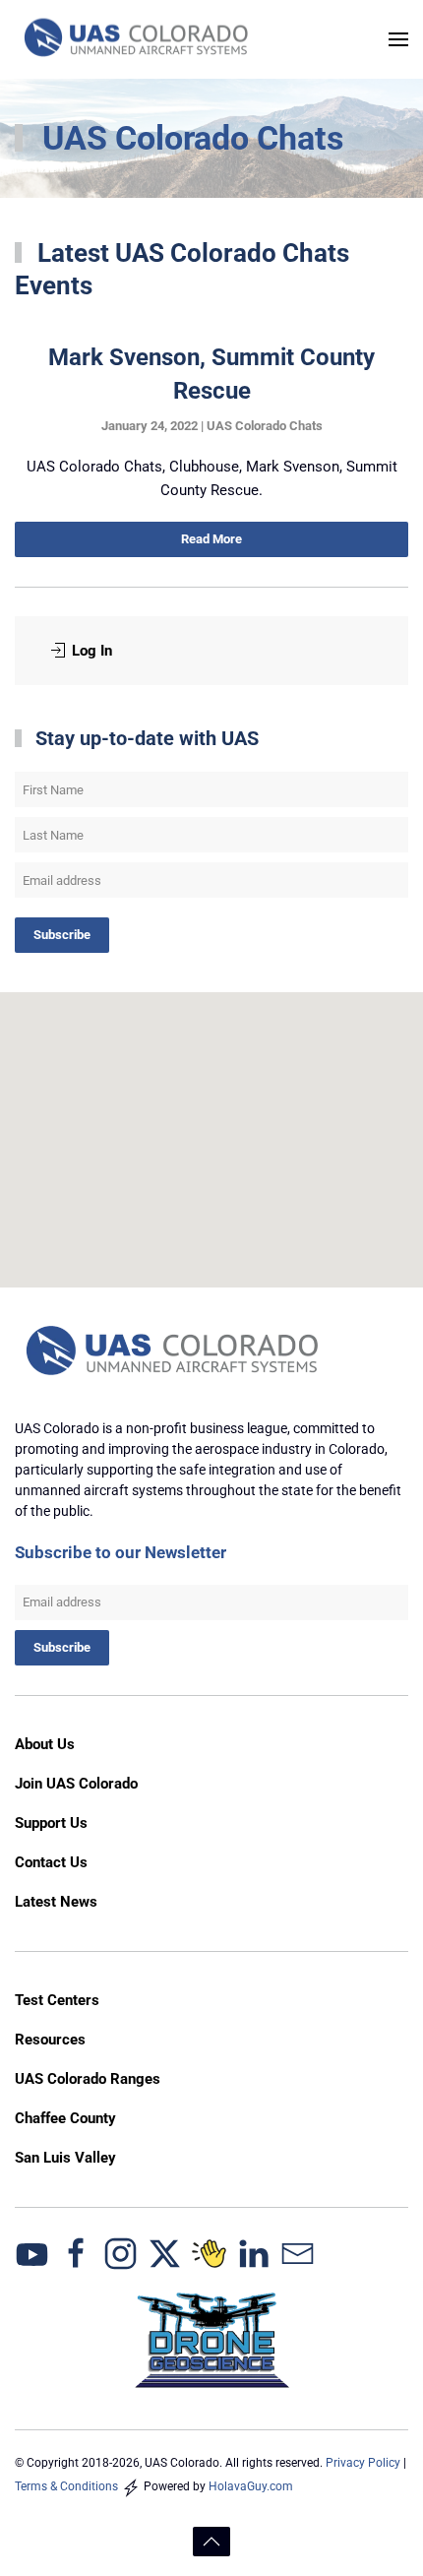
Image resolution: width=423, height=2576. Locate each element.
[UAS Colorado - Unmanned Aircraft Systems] (175, 1352)
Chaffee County (65, 2118)
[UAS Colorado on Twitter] (165, 2252)
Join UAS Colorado (76, 1784)
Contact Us (51, 1862)
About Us (45, 1744)
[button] (398, 39)
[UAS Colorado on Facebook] (76, 2252)
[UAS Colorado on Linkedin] (253, 2252)
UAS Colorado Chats (265, 426)
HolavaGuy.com (251, 2486)
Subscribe (62, 935)
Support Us (51, 1823)
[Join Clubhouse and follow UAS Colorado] (209, 2252)
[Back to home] (138, 39)
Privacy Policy (363, 2463)
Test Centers (57, 2000)
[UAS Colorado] (32, 2252)
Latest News (56, 1902)
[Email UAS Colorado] (298, 2252)
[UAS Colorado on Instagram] (121, 2252)
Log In (92, 651)
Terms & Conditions (66, 2486)
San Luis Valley (65, 2158)
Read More (211, 539)
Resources (50, 2040)
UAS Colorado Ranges (88, 2079)
